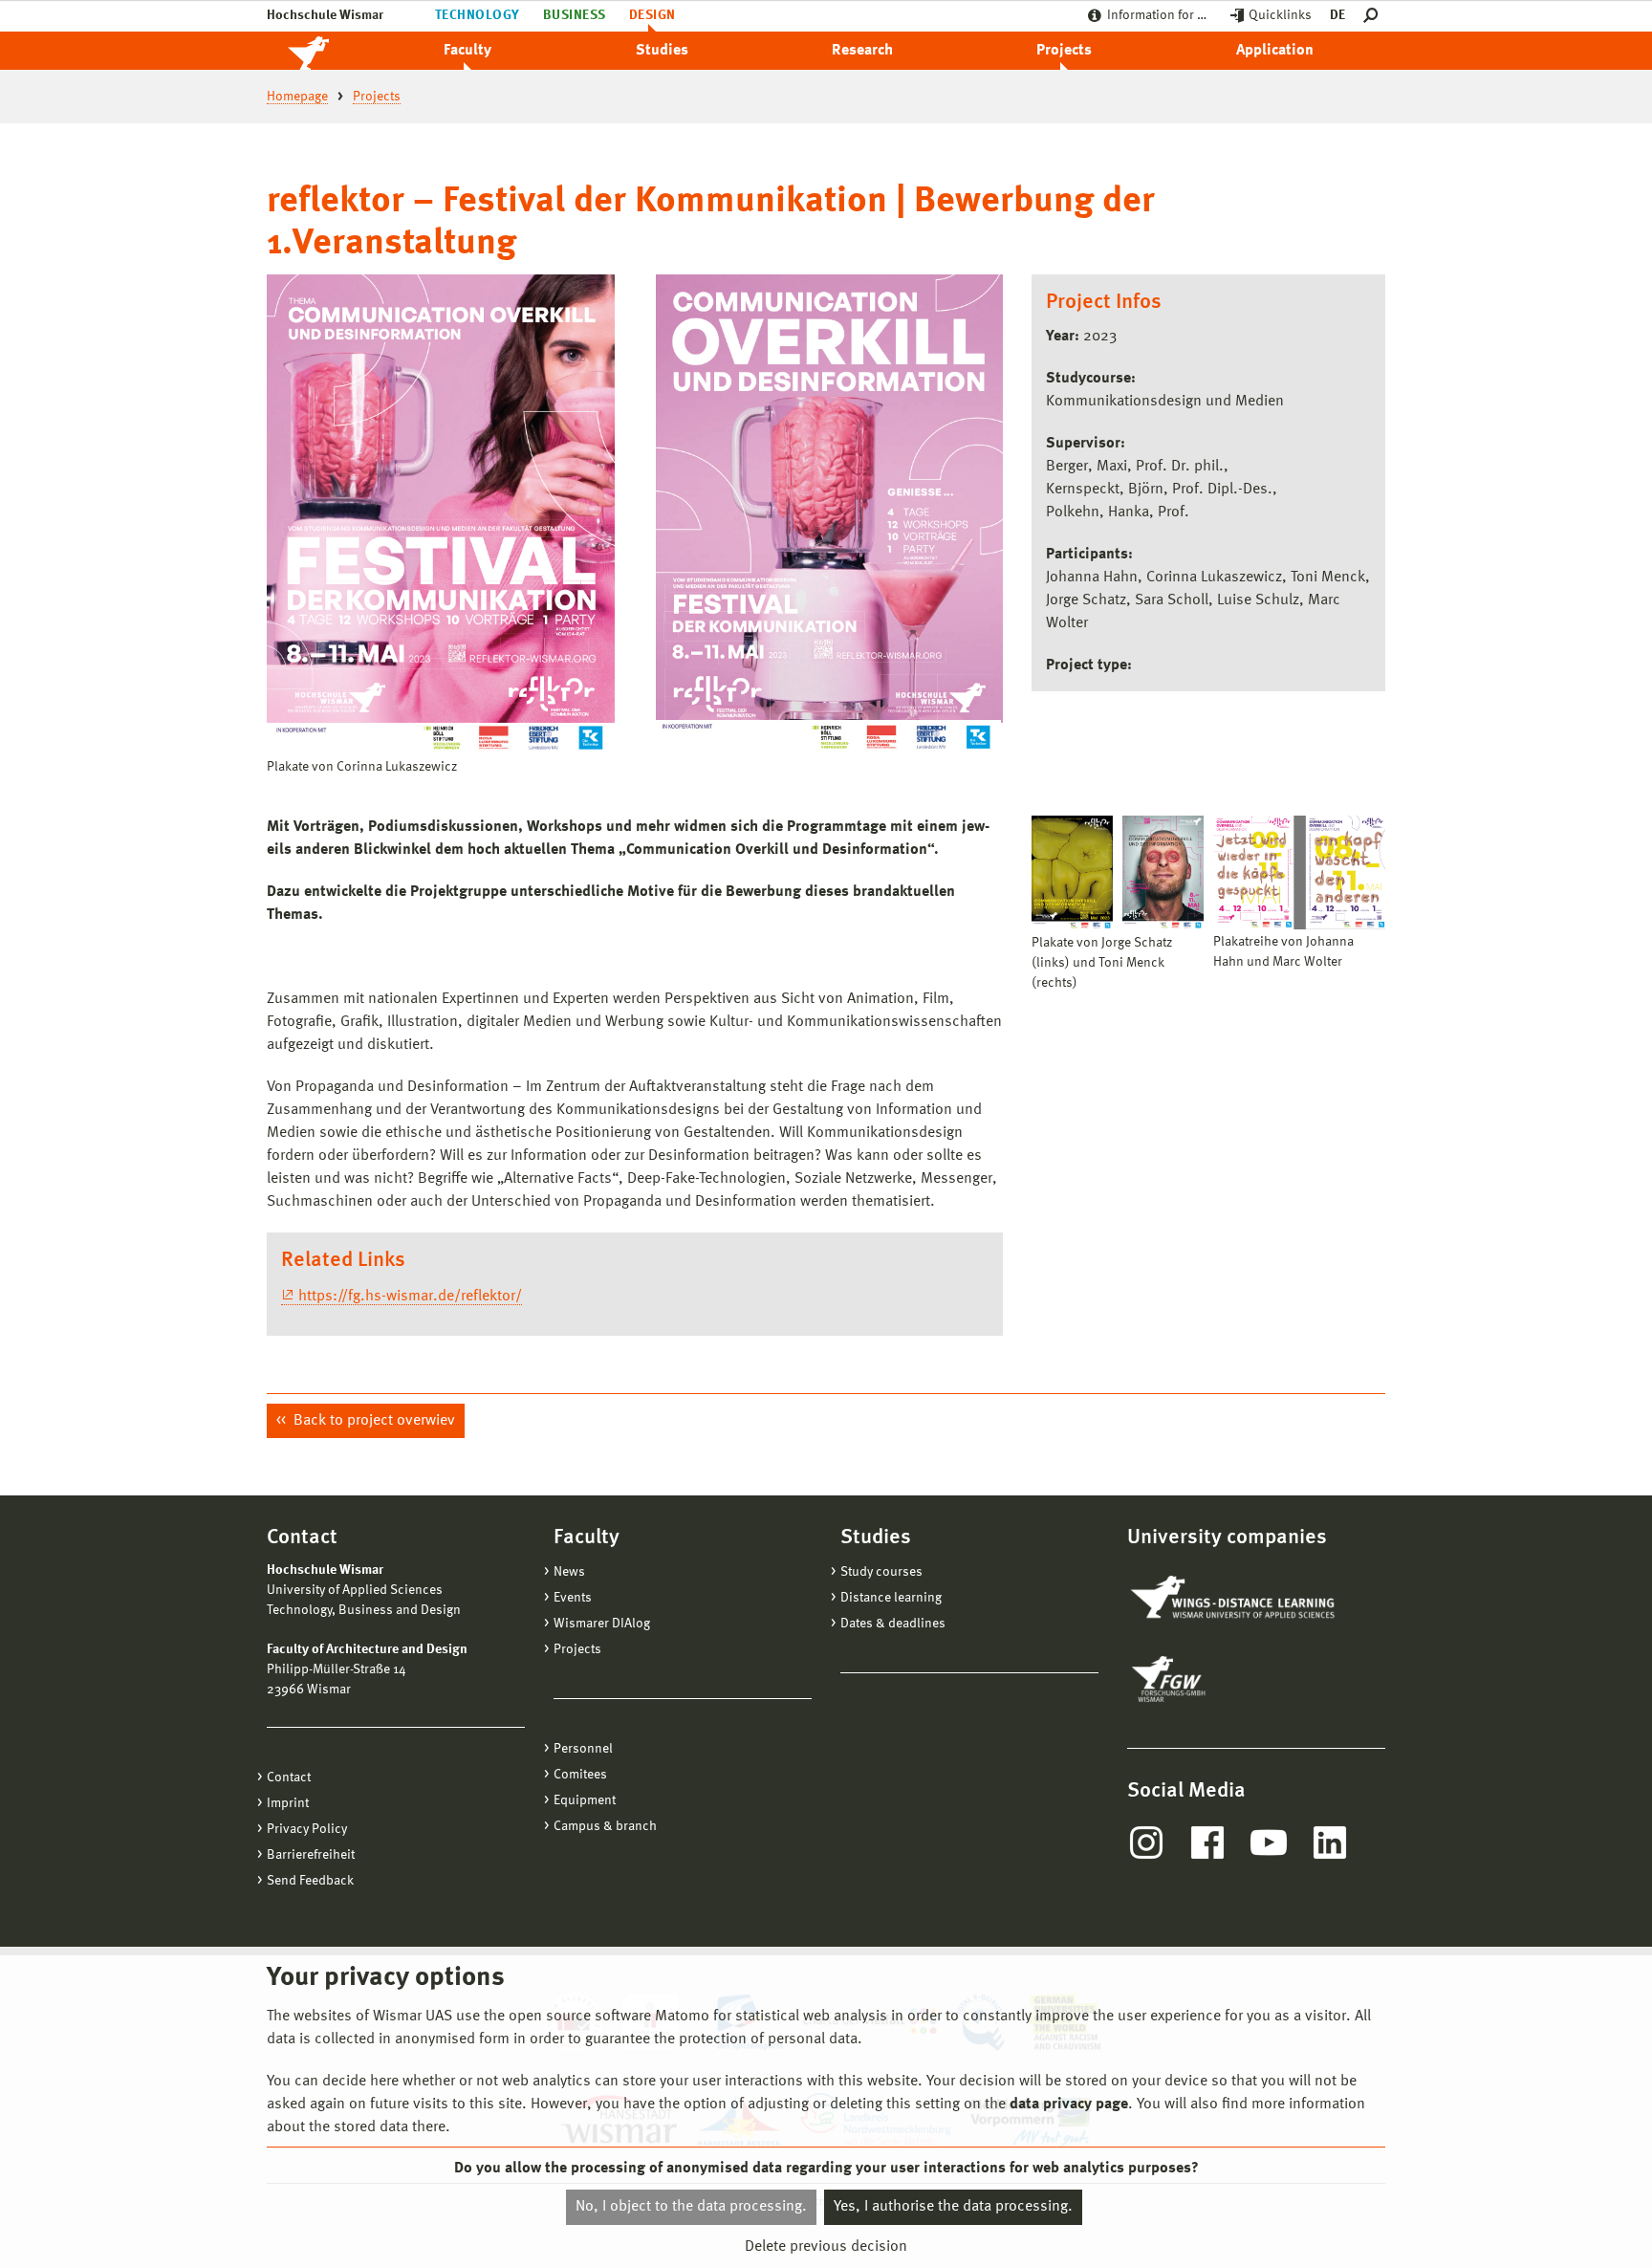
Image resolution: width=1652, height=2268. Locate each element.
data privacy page (1069, 2104)
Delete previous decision (826, 2246)
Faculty (467, 51)
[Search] (1374, 16)
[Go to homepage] (329, 51)
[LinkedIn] (1330, 1843)
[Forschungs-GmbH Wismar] (1213, 1679)
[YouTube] (1269, 1843)
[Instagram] (1146, 1843)
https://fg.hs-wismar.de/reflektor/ (410, 1297)
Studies (662, 51)
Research (862, 51)
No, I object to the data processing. (691, 2207)
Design (652, 15)
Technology (478, 15)
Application (1275, 51)
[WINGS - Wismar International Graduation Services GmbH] (1235, 1599)
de (1337, 15)
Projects (1064, 51)
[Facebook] (1207, 1843)
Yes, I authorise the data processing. (953, 2207)
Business (575, 15)
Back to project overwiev (372, 1421)
